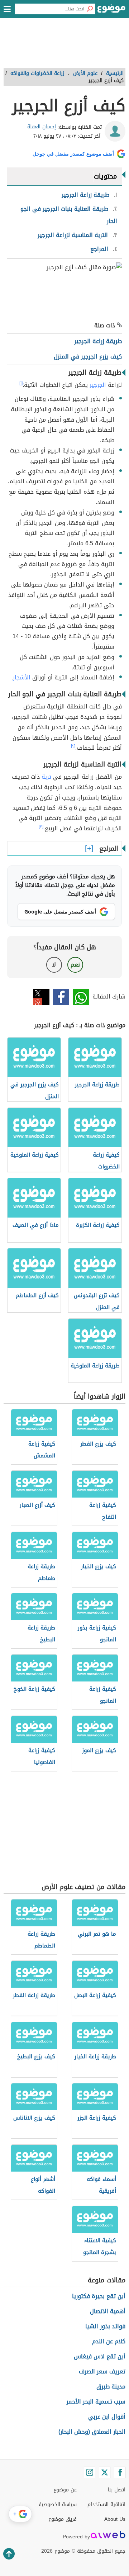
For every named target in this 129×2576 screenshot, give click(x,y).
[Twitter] (105, 2472)
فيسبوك (61, 997)
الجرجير (98, 385)
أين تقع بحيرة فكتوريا (99, 2296)
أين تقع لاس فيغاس (100, 2356)
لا (54, 965)
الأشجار (22, 677)
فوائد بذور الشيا (105, 2326)
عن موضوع (65, 2490)
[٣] (41, 827)
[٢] (73, 746)
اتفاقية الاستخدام (106, 2504)
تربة (46, 777)
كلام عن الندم (109, 2341)
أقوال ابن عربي (107, 2417)
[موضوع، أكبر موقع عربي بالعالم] (111, 11)
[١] (21, 383)
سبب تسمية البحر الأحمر (96, 2402)
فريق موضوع (63, 2519)
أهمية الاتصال (108, 2311)
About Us (115, 2519)
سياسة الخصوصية (58, 2504)
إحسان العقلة (42, 127)
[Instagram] (90, 2472)
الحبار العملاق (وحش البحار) (92, 2432)
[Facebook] (120, 2472)
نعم (75, 965)
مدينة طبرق (111, 2387)
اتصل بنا (117, 2490)
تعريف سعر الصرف (102, 2371)
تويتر (41, 997)
